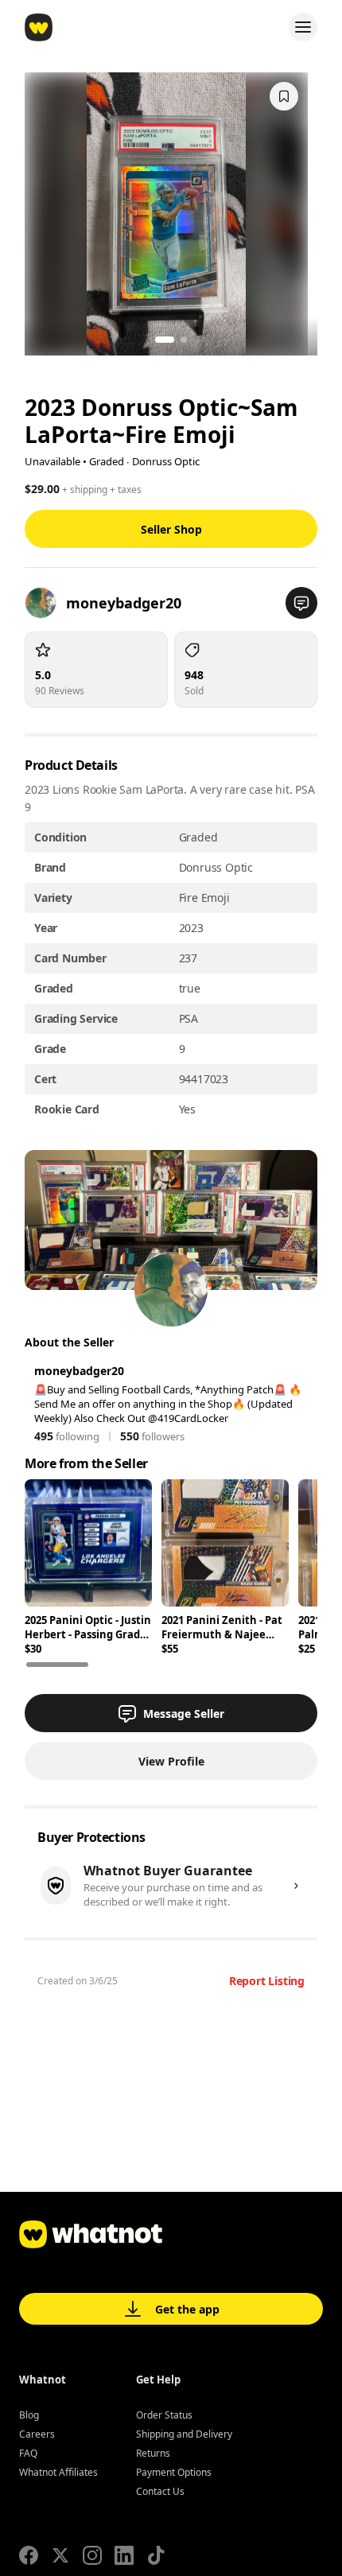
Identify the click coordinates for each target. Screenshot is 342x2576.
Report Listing (267, 1981)
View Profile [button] (171, 1761)
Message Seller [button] (184, 1713)
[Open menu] (303, 27)
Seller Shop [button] (171, 529)
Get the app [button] (187, 2309)
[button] (301, 603)
